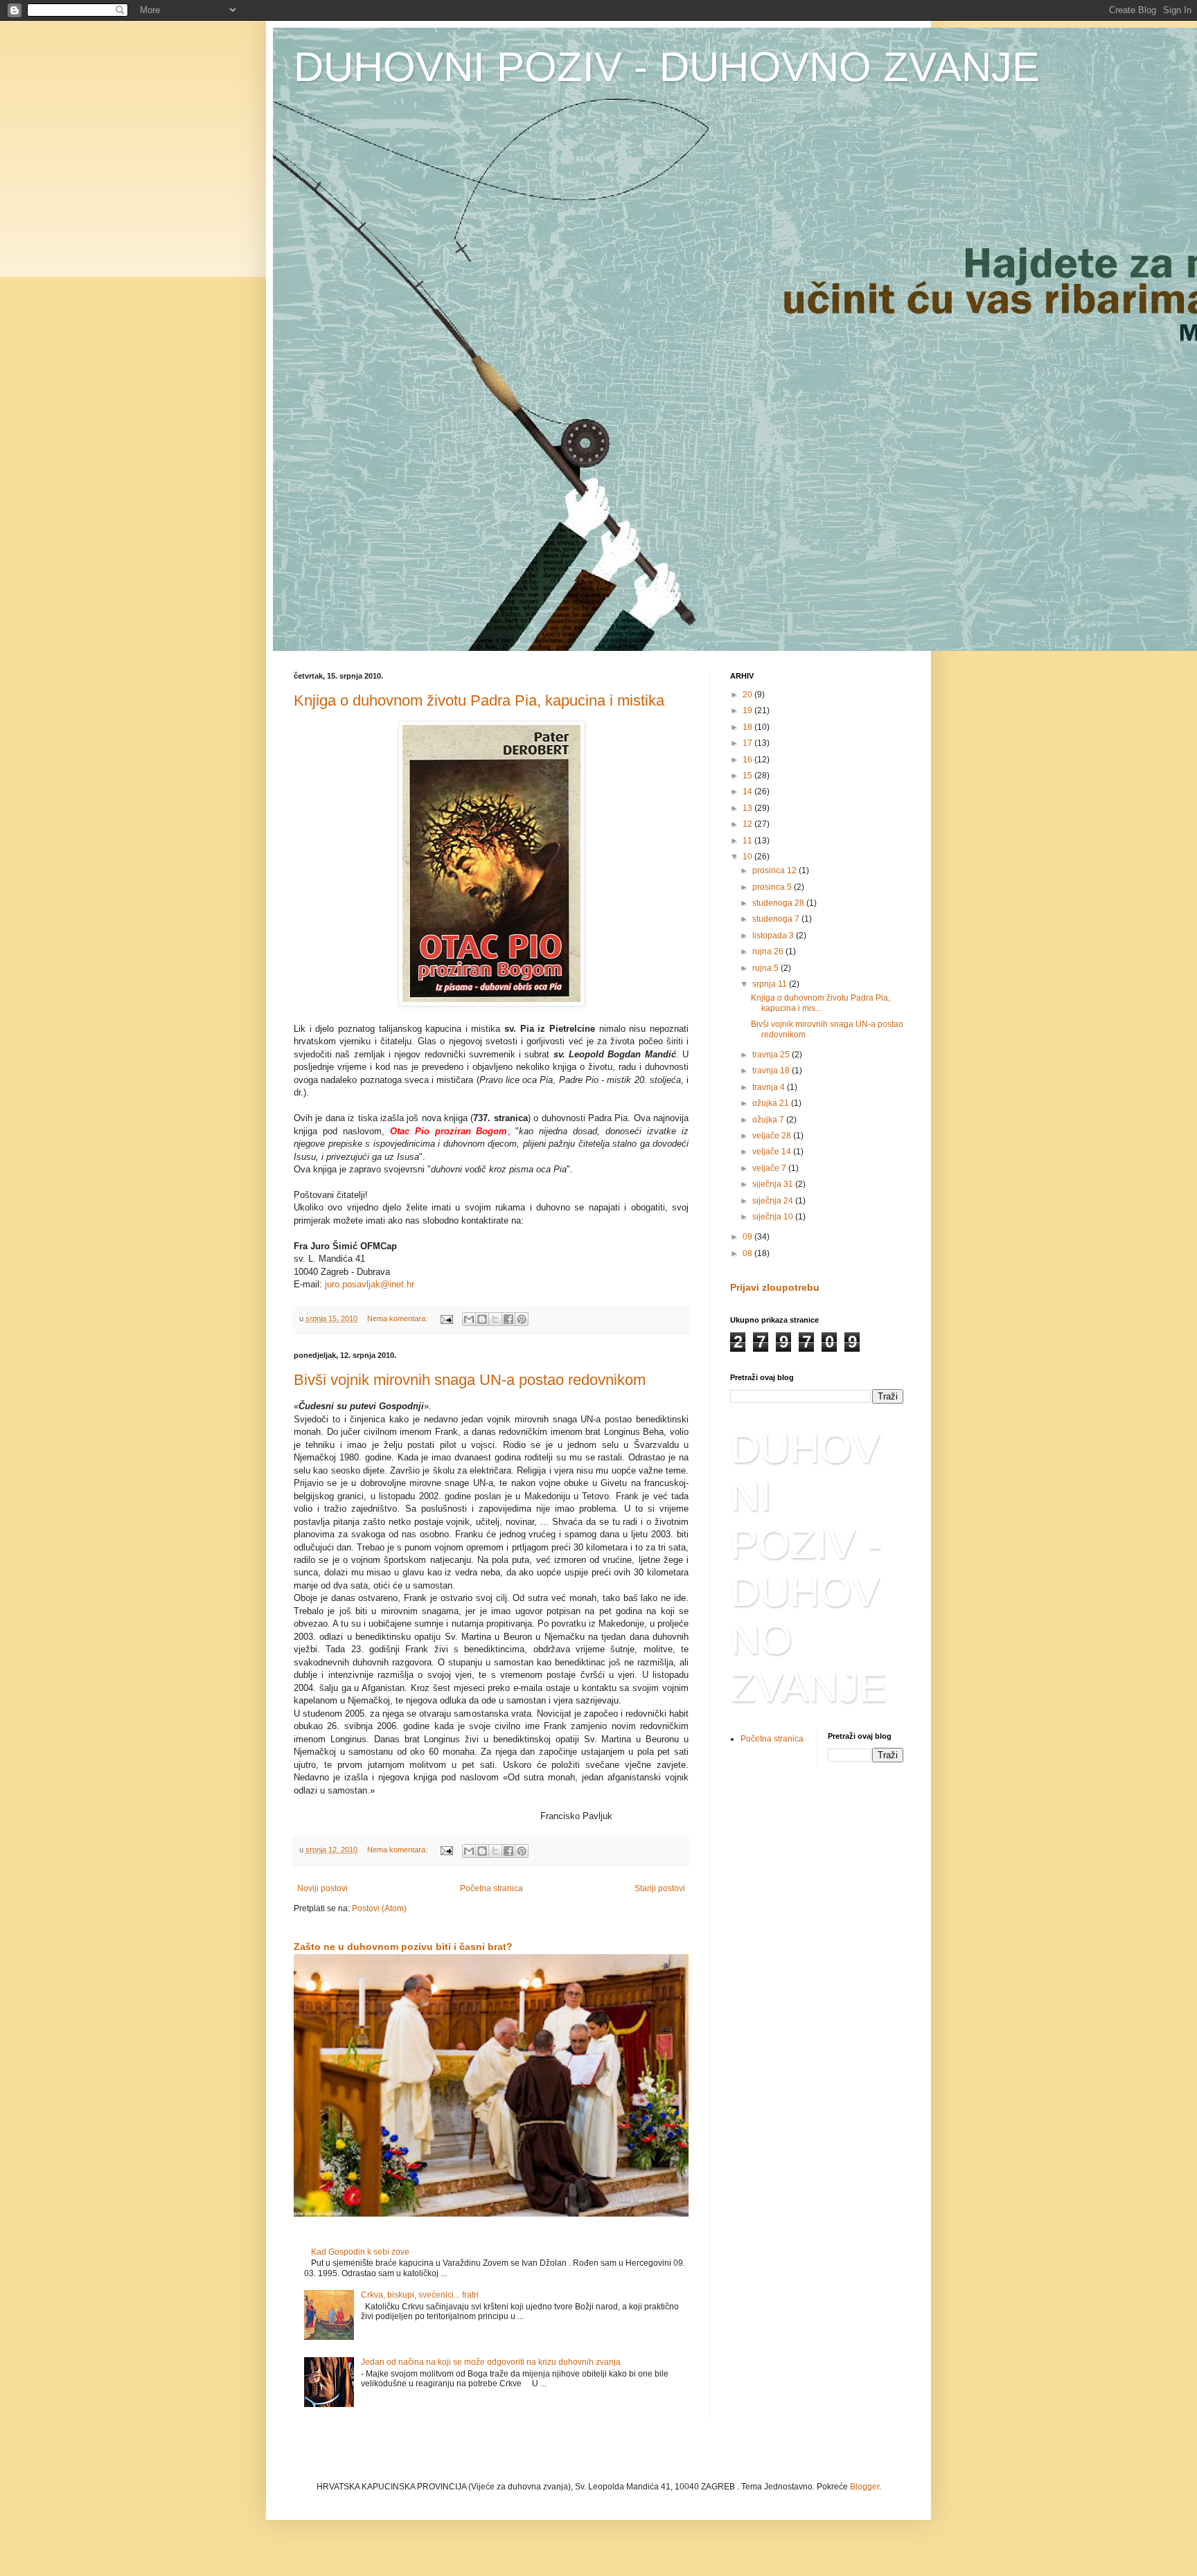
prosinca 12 (775, 870)
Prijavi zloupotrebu (775, 1287)
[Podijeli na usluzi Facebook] (508, 1319)
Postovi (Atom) (379, 1908)
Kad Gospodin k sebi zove (360, 2252)
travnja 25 (772, 1055)
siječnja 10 (774, 1217)
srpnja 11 (771, 984)
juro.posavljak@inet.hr (370, 1284)
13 (748, 808)
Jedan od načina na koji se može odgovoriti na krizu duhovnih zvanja (491, 2362)
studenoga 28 (779, 903)
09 (748, 1237)
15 (748, 776)
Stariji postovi (660, 1888)
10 (748, 857)
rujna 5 (766, 968)
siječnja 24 (774, 1201)
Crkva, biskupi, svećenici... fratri (420, 2295)
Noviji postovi (322, 1888)
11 (748, 841)
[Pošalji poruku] (446, 1318)
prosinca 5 (773, 887)
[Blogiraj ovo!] (482, 1319)
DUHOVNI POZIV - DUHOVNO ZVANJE (667, 67)
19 (748, 710)
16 (748, 760)
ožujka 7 (769, 1120)
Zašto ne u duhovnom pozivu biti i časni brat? (403, 1947)
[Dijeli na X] (495, 1319)
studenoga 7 (777, 919)
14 (748, 791)
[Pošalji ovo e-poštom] (469, 1319)
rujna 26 (769, 951)
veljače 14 (773, 1152)
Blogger (864, 2487)
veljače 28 (773, 1136)
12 (748, 824)
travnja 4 (770, 1087)
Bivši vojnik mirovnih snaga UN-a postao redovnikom (470, 1380)
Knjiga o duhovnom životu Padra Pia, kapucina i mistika (479, 700)
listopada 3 (774, 936)
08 (748, 1253)
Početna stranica (491, 1888)
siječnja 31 (774, 1184)
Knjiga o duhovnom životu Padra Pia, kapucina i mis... (821, 1003)
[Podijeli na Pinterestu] (522, 1319)
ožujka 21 (772, 1103)
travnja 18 (772, 1071)
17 (748, 743)
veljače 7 (770, 1168)
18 (748, 727)
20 (748, 695)
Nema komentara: (398, 1318)
